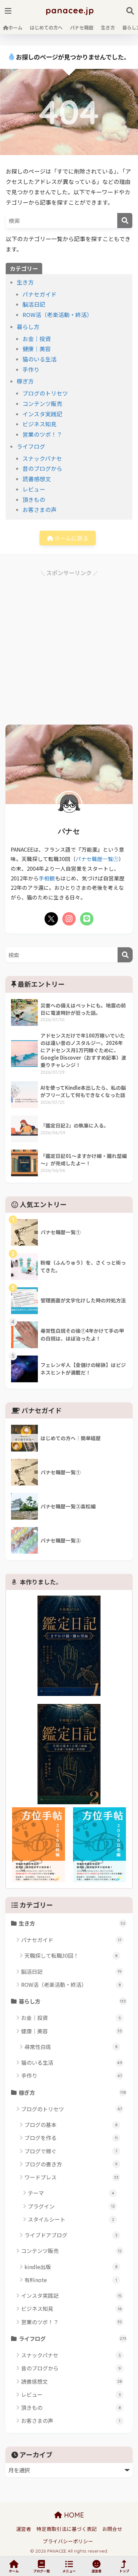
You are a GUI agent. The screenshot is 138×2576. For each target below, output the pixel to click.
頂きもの (34, 500)
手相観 (47, 878)
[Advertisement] (69, 647)
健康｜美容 (37, 349)
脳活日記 (34, 304)
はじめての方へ (46, 27)
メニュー (69, 2571)
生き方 (108, 27)
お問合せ (112, 2529)
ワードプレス (72, 2177)
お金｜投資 (37, 339)
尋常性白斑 (71, 2047)
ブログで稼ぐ (71, 2151)
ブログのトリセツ (45, 393)
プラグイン (71, 2206)
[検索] (125, 221)
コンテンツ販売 (42, 404)
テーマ (71, 2193)
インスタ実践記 (42, 414)
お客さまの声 (40, 510)
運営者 (24, 2529)
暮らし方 (28, 327)
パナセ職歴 (82, 27)
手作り (31, 369)
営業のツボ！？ (42, 434)
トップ (124, 2571)
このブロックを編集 (111, 1408)
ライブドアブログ (71, 2235)
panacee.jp (70, 10)
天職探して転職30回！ (71, 1955)
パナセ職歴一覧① (97, 859)
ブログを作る (71, 2138)
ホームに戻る (71, 538)
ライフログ (31, 446)
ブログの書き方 (71, 2164)
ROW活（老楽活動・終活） (57, 315)
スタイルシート (71, 2219)
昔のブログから (42, 468)
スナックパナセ (42, 458)
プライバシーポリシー (68, 2541)
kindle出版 (71, 2267)
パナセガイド (40, 294)
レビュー (34, 489)
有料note (71, 2280)
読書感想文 (37, 479)
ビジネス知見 (40, 424)
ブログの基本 (71, 2125)
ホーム (15, 27)
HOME (73, 2515)
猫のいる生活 (40, 359)
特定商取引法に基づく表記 (67, 2529)
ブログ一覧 (42, 2571)
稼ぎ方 (25, 381)
